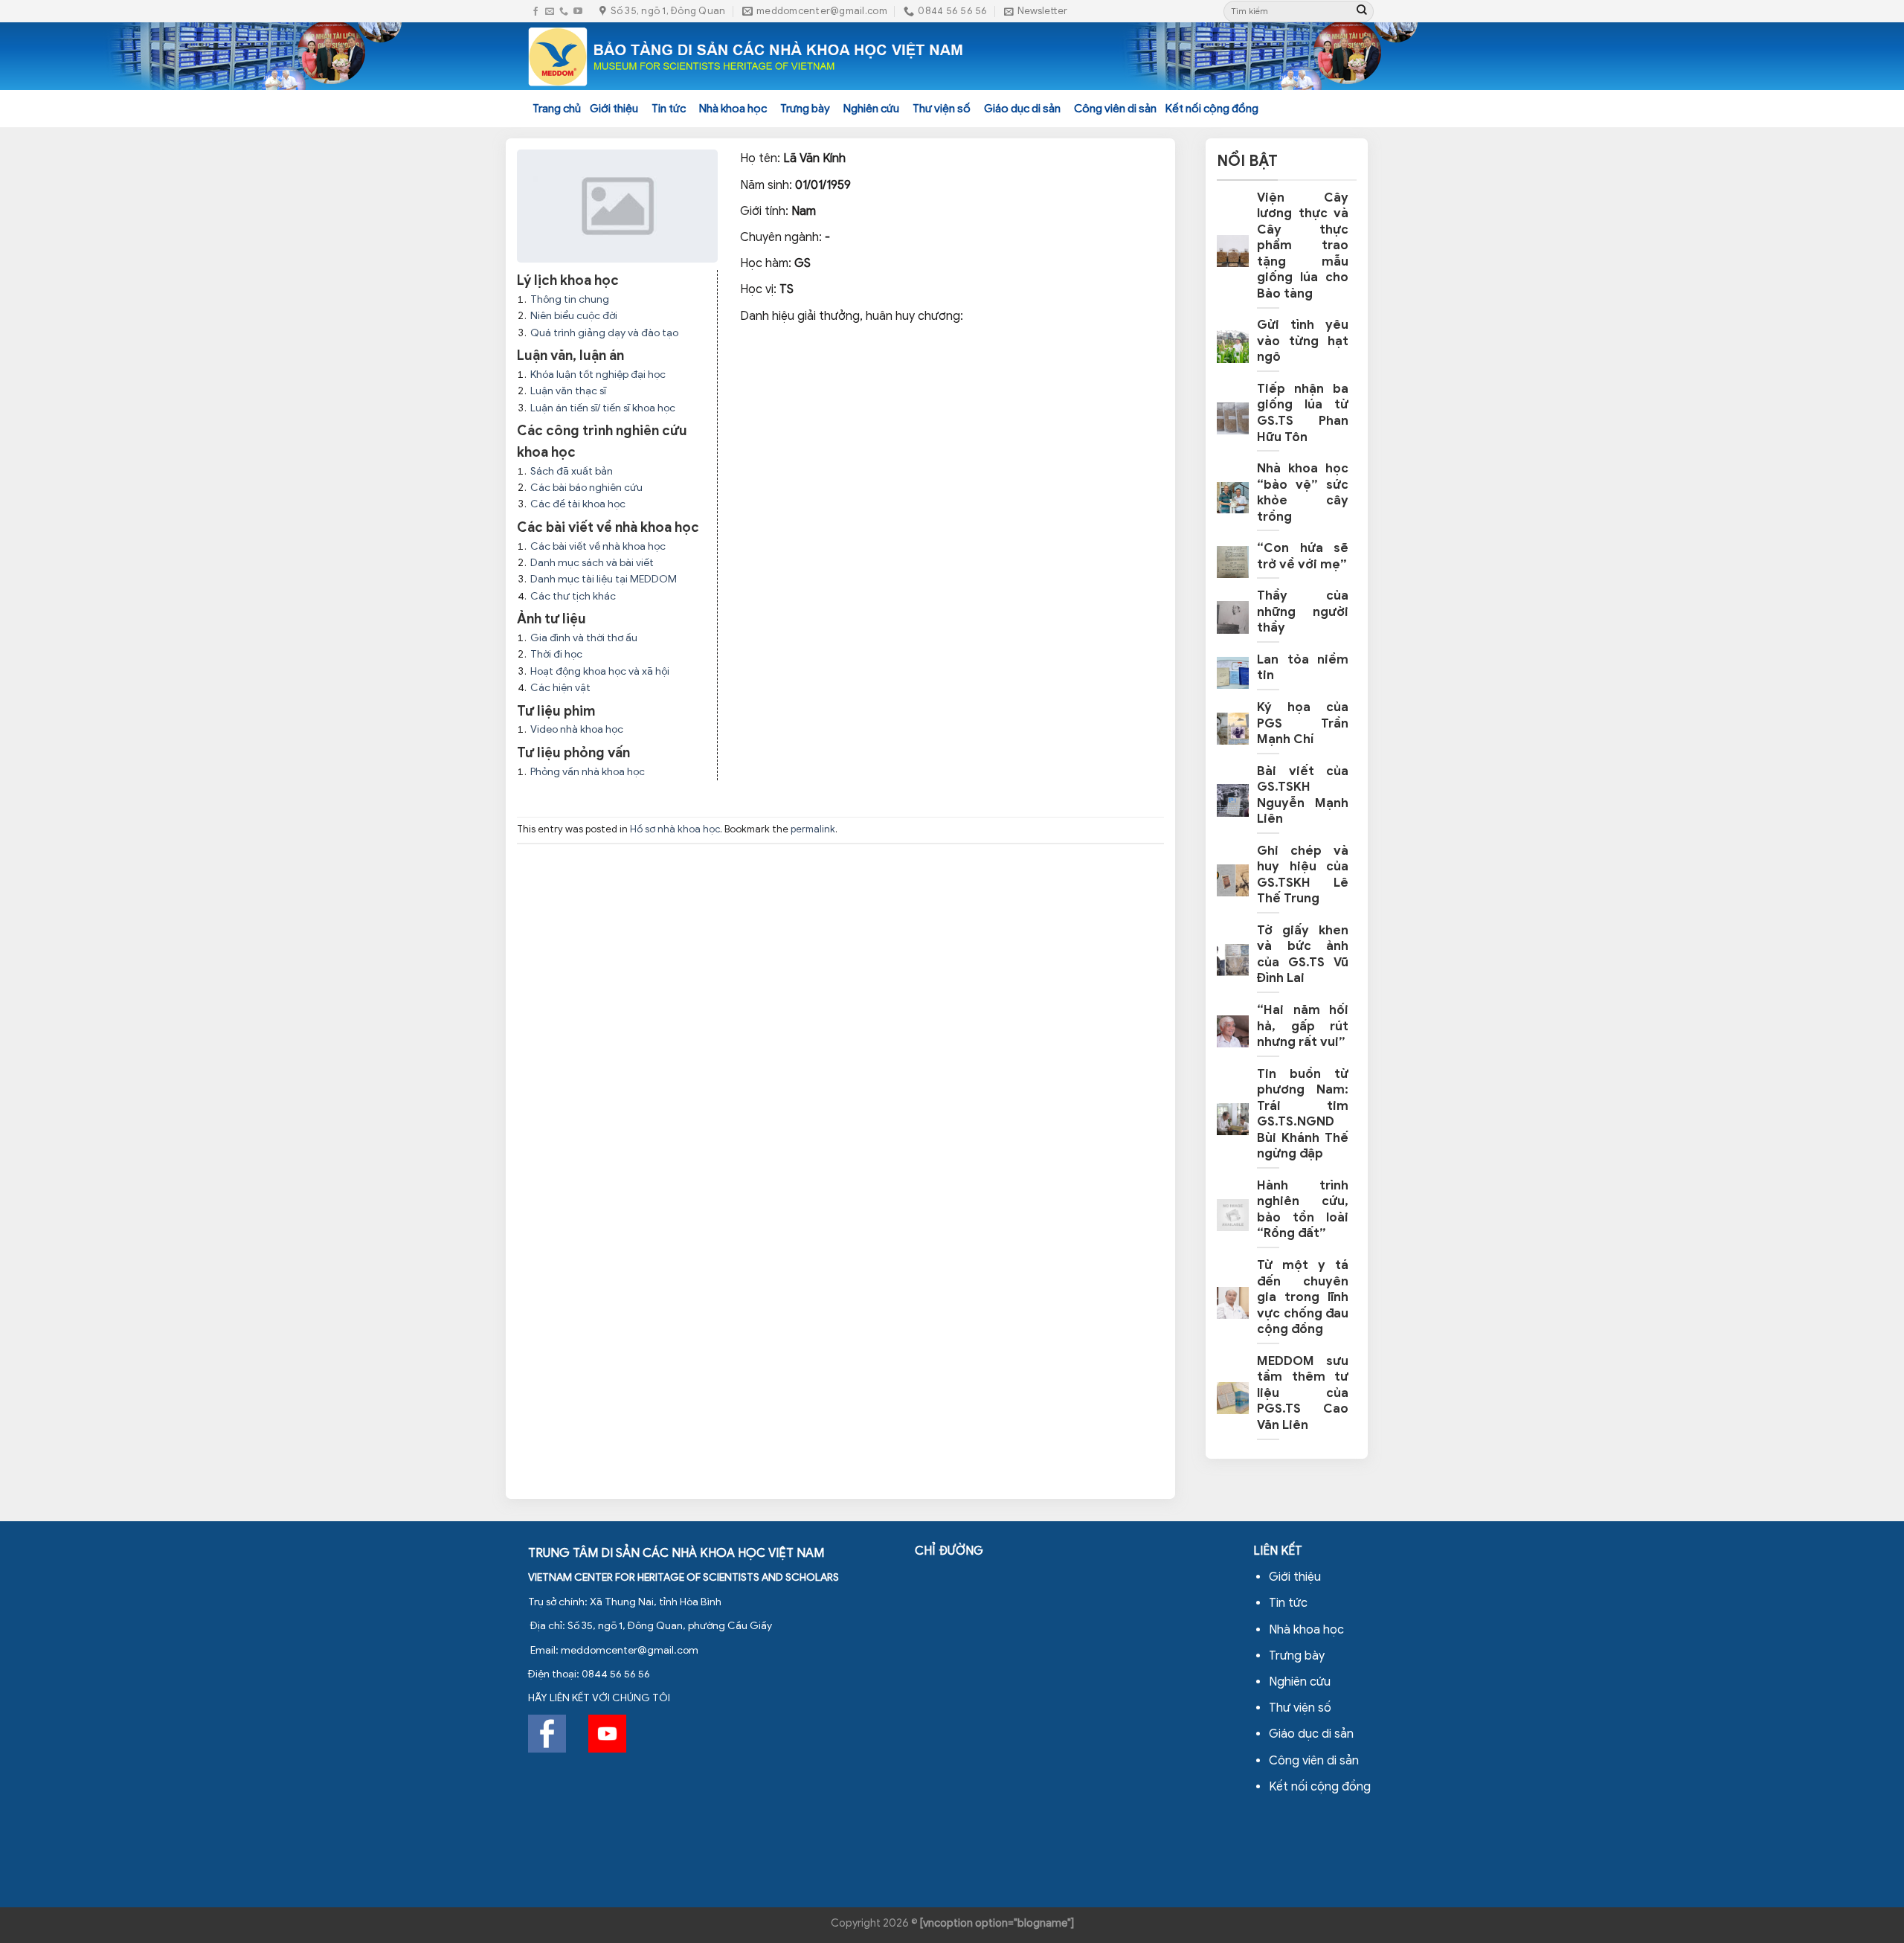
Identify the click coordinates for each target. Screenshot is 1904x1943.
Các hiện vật (560, 688)
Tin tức (669, 109)
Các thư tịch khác (573, 596)
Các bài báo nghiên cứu (586, 488)
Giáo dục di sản (1022, 109)
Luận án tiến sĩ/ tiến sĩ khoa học (603, 408)
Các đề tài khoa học (578, 504)
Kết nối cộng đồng (1212, 109)
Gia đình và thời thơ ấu (584, 638)
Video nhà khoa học (577, 729)
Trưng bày (805, 109)
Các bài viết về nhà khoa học (598, 546)
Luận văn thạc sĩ (568, 391)
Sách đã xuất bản (572, 471)
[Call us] (564, 12)
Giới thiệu (614, 109)
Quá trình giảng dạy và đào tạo (604, 333)
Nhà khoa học (733, 109)
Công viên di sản (1115, 109)
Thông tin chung (570, 299)
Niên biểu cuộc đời (574, 316)
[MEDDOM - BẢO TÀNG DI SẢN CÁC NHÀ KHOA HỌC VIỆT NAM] (746, 57)
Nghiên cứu (871, 109)
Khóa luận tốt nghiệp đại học (598, 375)
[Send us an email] (550, 12)
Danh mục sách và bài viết (592, 563)
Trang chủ (557, 109)
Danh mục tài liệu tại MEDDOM (604, 579)
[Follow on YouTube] (578, 12)
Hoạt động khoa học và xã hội (600, 671)
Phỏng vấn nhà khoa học (588, 772)
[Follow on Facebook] (535, 12)
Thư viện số (942, 109)
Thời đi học (556, 654)
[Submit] (1362, 11)
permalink (813, 829)
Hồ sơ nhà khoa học (675, 829)
